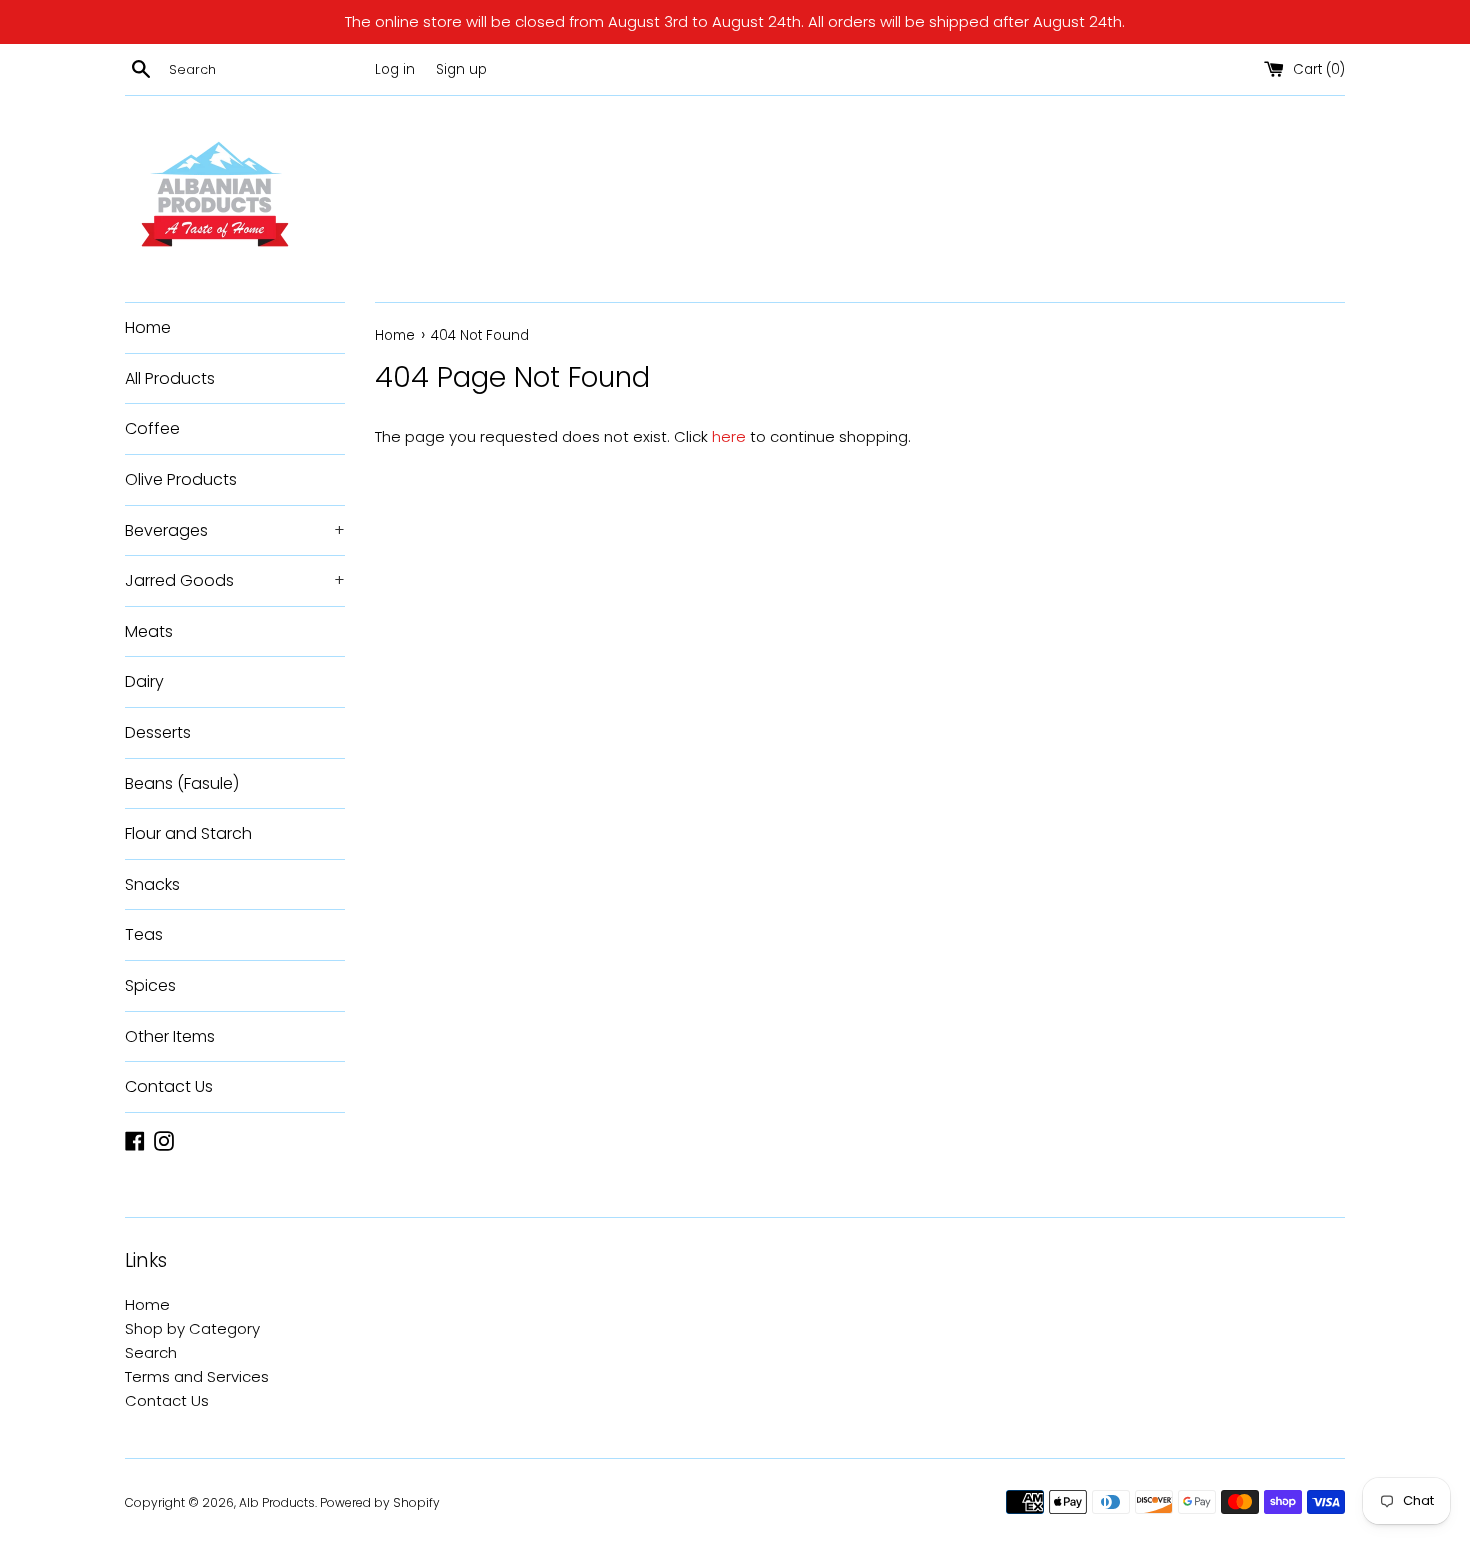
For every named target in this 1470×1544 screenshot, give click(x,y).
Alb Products (277, 1502)
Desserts (158, 732)
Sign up (461, 69)
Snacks (152, 884)
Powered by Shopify (380, 1502)
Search (151, 1352)
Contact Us (169, 1086)
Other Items (170, 1036)
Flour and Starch (188, 833)
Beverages (235, 530)
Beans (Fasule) (182, 783)
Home (148, 327)
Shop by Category (192, 1328)
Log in (395, 69)
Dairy (144, 681)
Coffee (152, 428)
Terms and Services (197, 1376)
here (729, 436)
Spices (150, 985)
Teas (144, 934)
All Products (170, 378)
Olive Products (181, 479)
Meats (149, 631)
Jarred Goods (235, 580)
